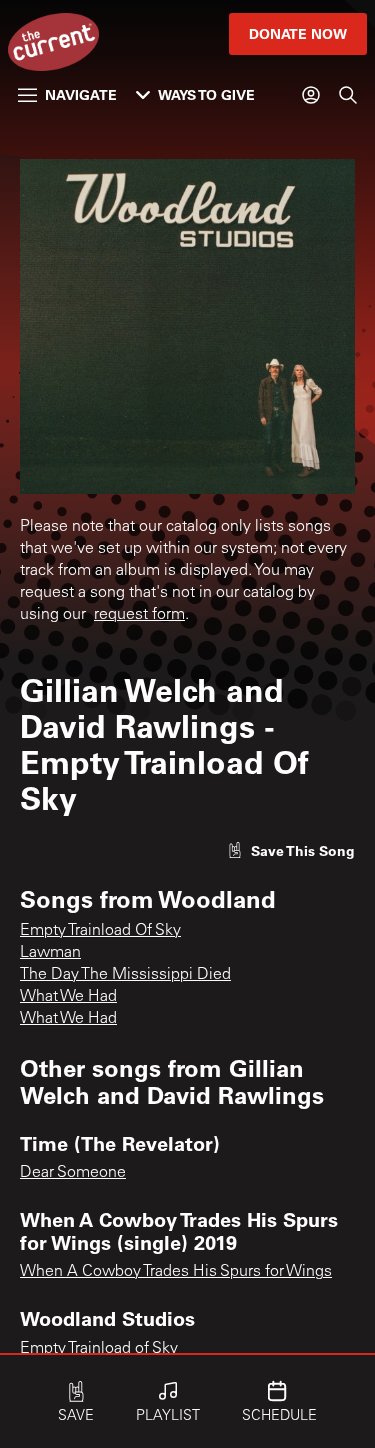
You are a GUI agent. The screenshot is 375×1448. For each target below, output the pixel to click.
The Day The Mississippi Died (125, 975)
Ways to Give (206, 94)
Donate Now (298, 33)
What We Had (68, 997)
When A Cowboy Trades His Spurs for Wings (176, 1272)
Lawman (50, 953)
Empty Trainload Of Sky (100, 931)
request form (139, 615)
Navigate (81, 94)
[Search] (348, 95)
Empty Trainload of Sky (99, 1349)
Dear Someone (73, 1173)
